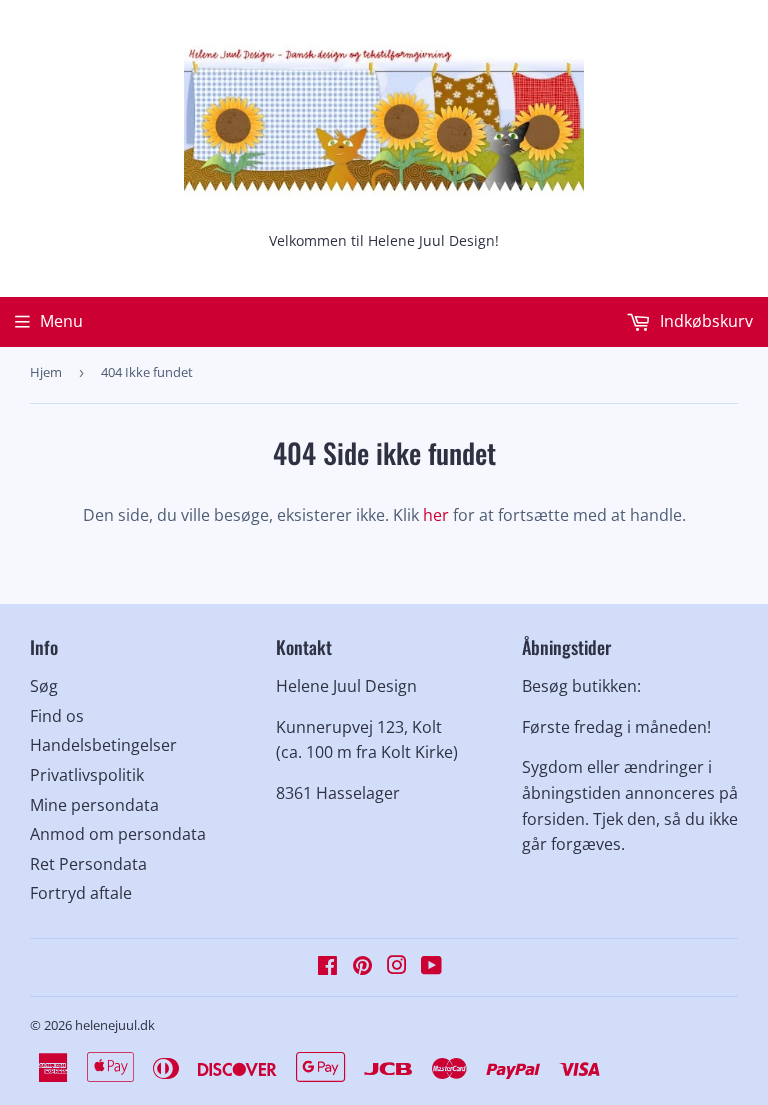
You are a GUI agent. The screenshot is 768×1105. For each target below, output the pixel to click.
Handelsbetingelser (103, 745)
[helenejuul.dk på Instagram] (397, 967)
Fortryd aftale (81, 893)
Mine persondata (94, 805)
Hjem (46, 372)
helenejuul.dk (115, 1025)
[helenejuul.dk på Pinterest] (362, 967)
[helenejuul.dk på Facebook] (327, 967)
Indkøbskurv (704, 321)
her (436, 515)
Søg (44, 686)
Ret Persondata (88, 864)
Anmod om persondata (118, 834)
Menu (61, 321)
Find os (57, 716)
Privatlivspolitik (87, 775)
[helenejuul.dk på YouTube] (431, 967)
